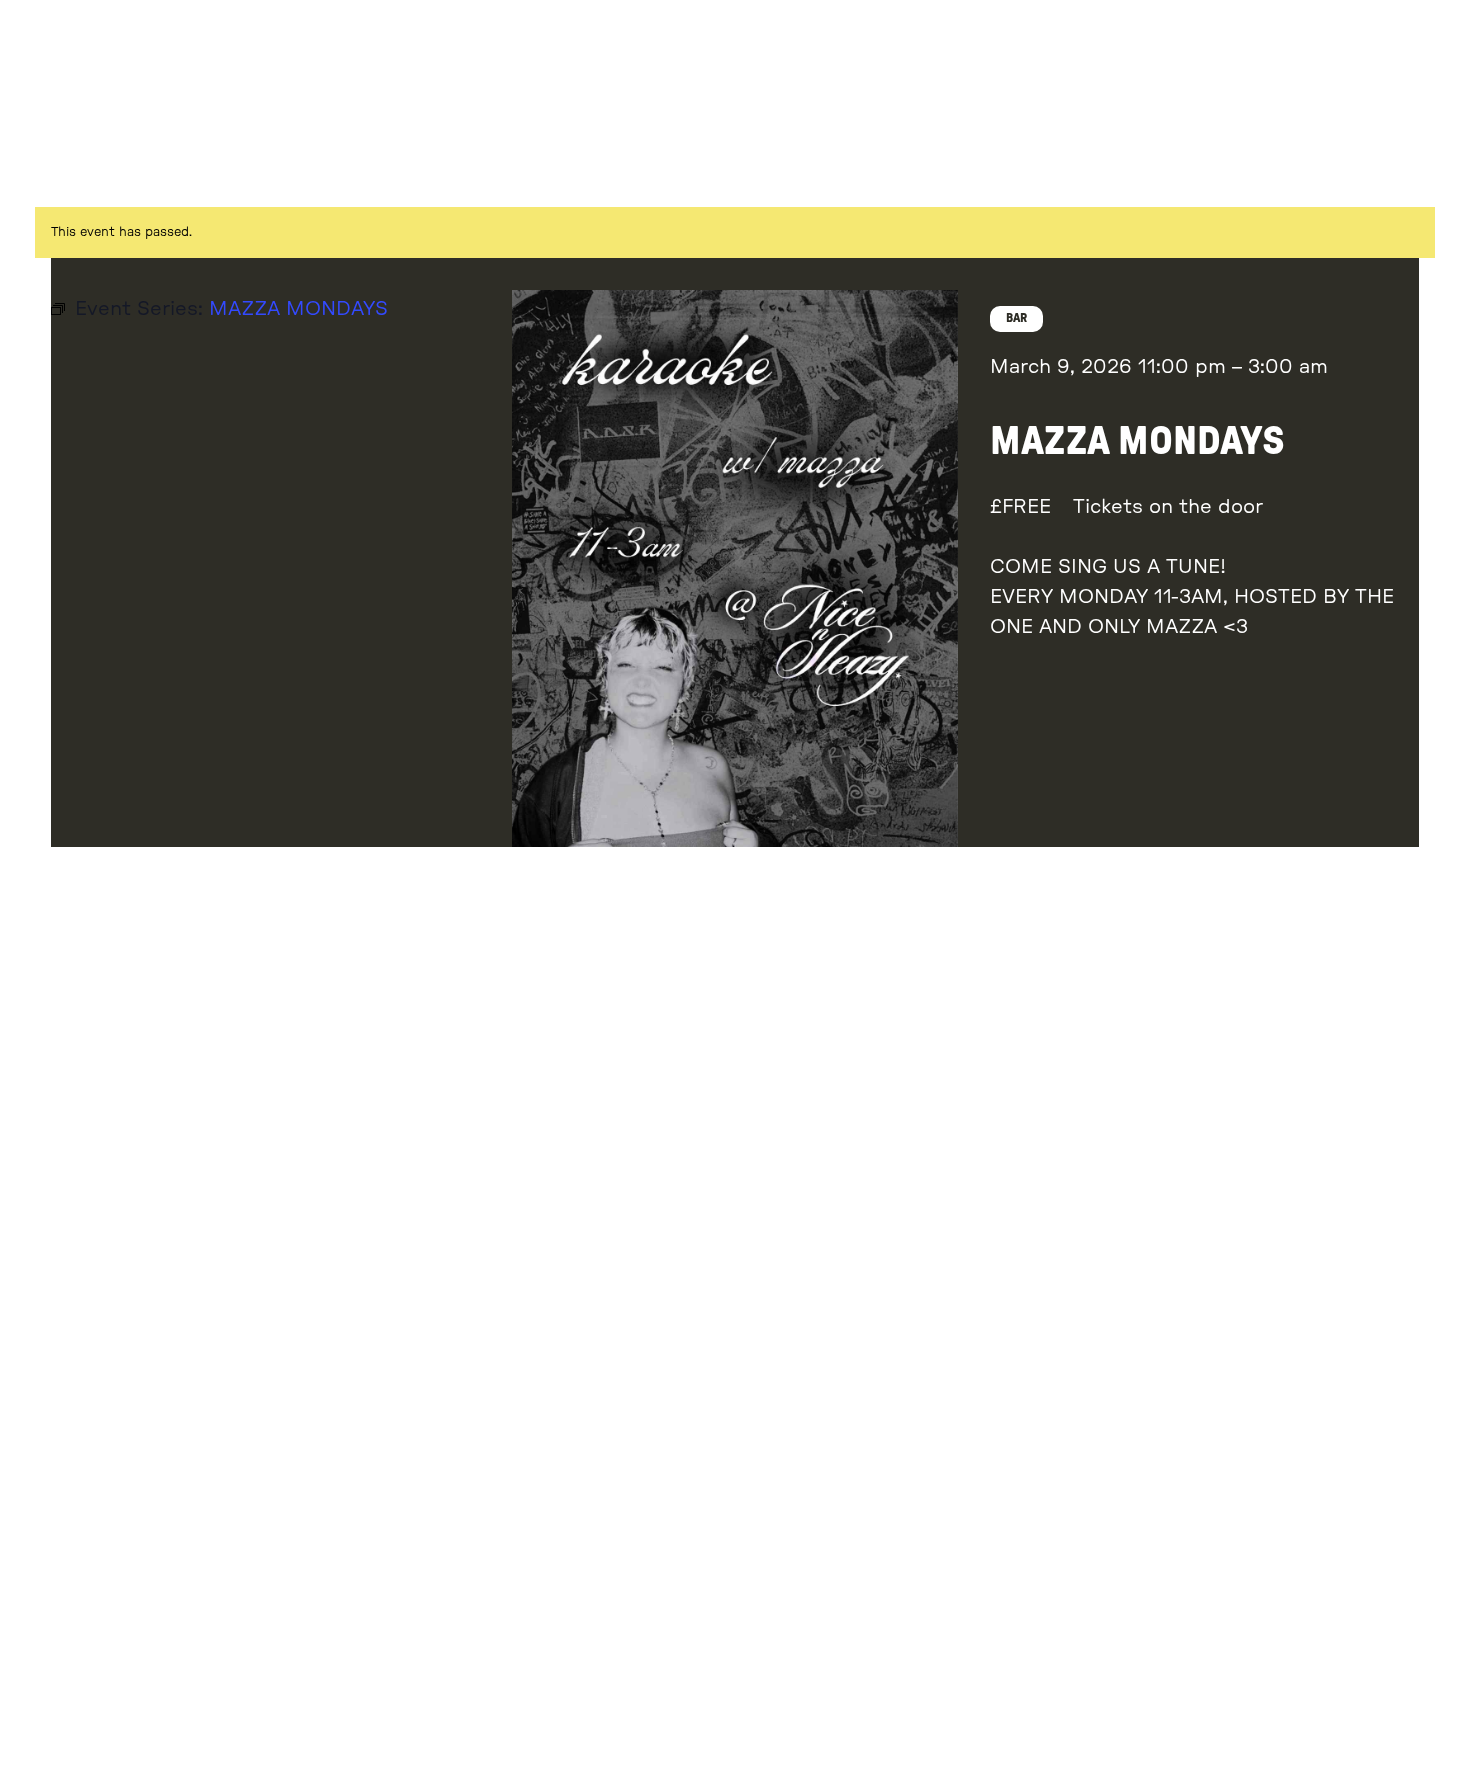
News (1354, 111)
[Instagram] (1393, 153)
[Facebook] (1439, 153)
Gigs (1093, 52)
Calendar (1251, 111)
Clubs (1241, 52)
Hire (1434, 111)
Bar (1382, 52)
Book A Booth (1110, 111)
